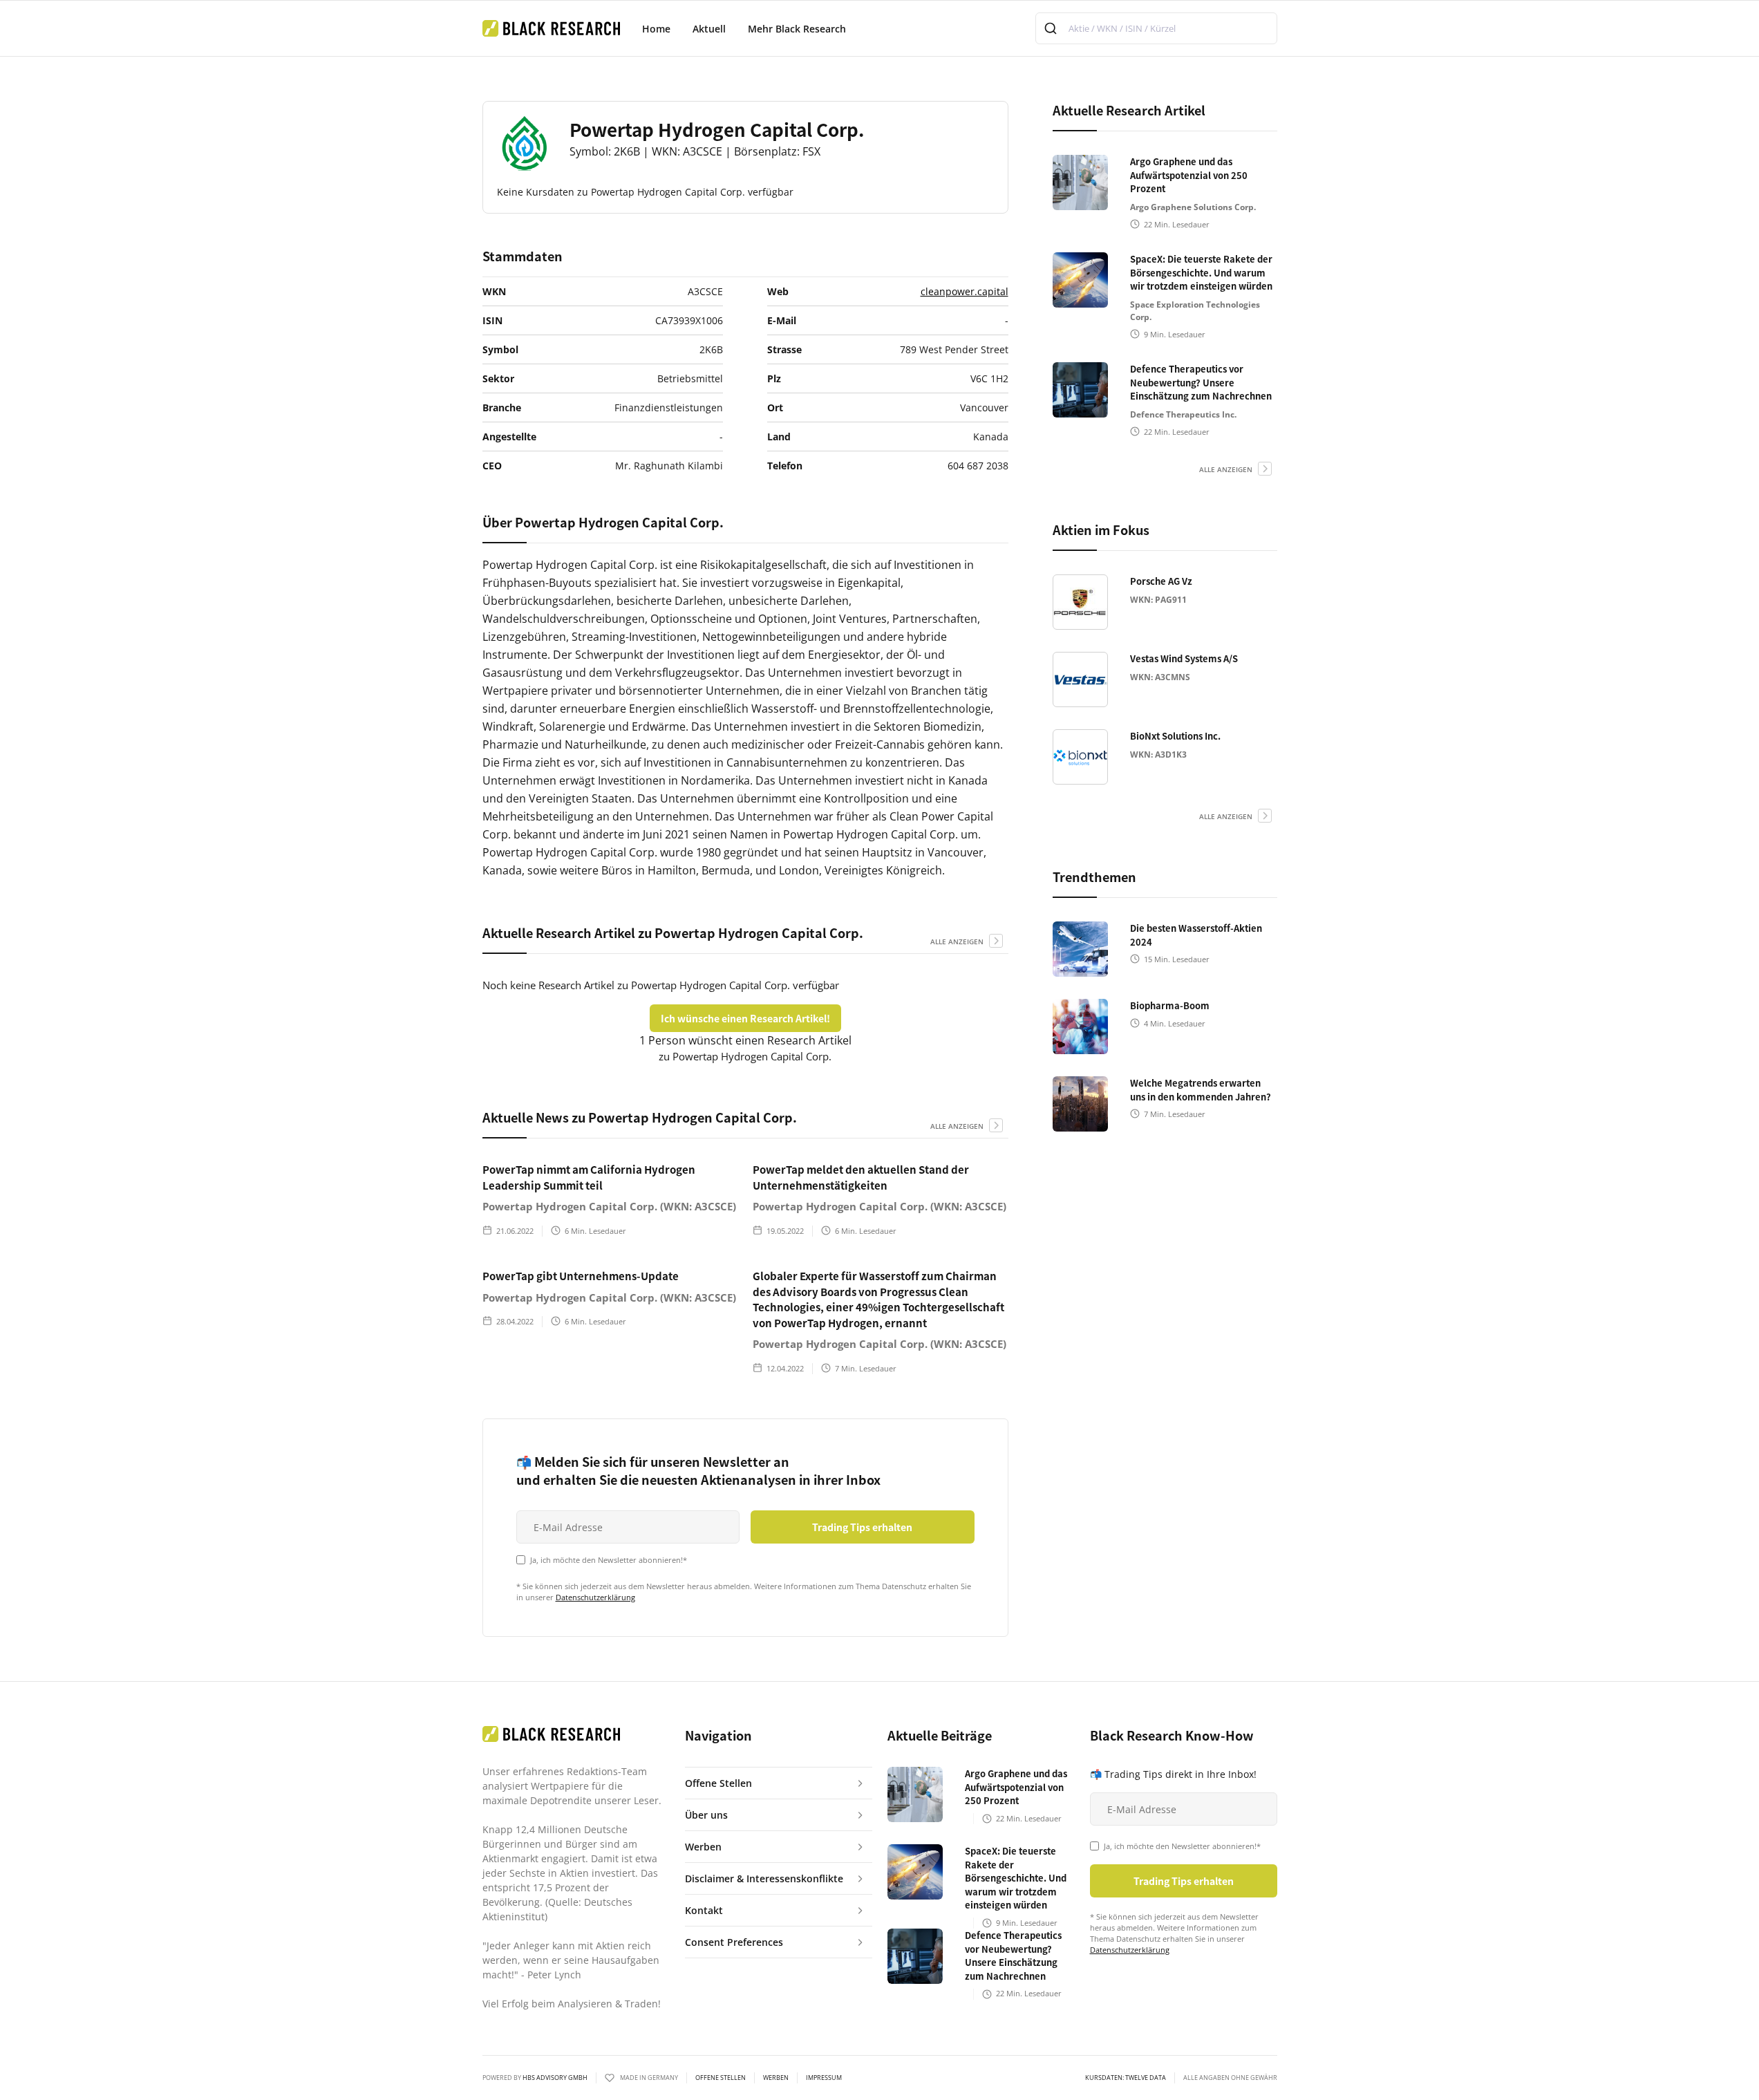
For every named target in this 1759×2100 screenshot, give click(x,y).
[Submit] (1052, 28)
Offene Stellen (721, 2078)
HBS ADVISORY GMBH (555, 2078)
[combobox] (1156, 28)
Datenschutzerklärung (595, 1597)
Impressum (824, 2078)
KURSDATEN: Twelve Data (1126, 2078)
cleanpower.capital (965, 291)
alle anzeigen (957, 941)
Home (656, 29)
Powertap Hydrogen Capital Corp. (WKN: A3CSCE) (609, 1206)
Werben (776, 2078)
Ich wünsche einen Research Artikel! (745, 1018)
